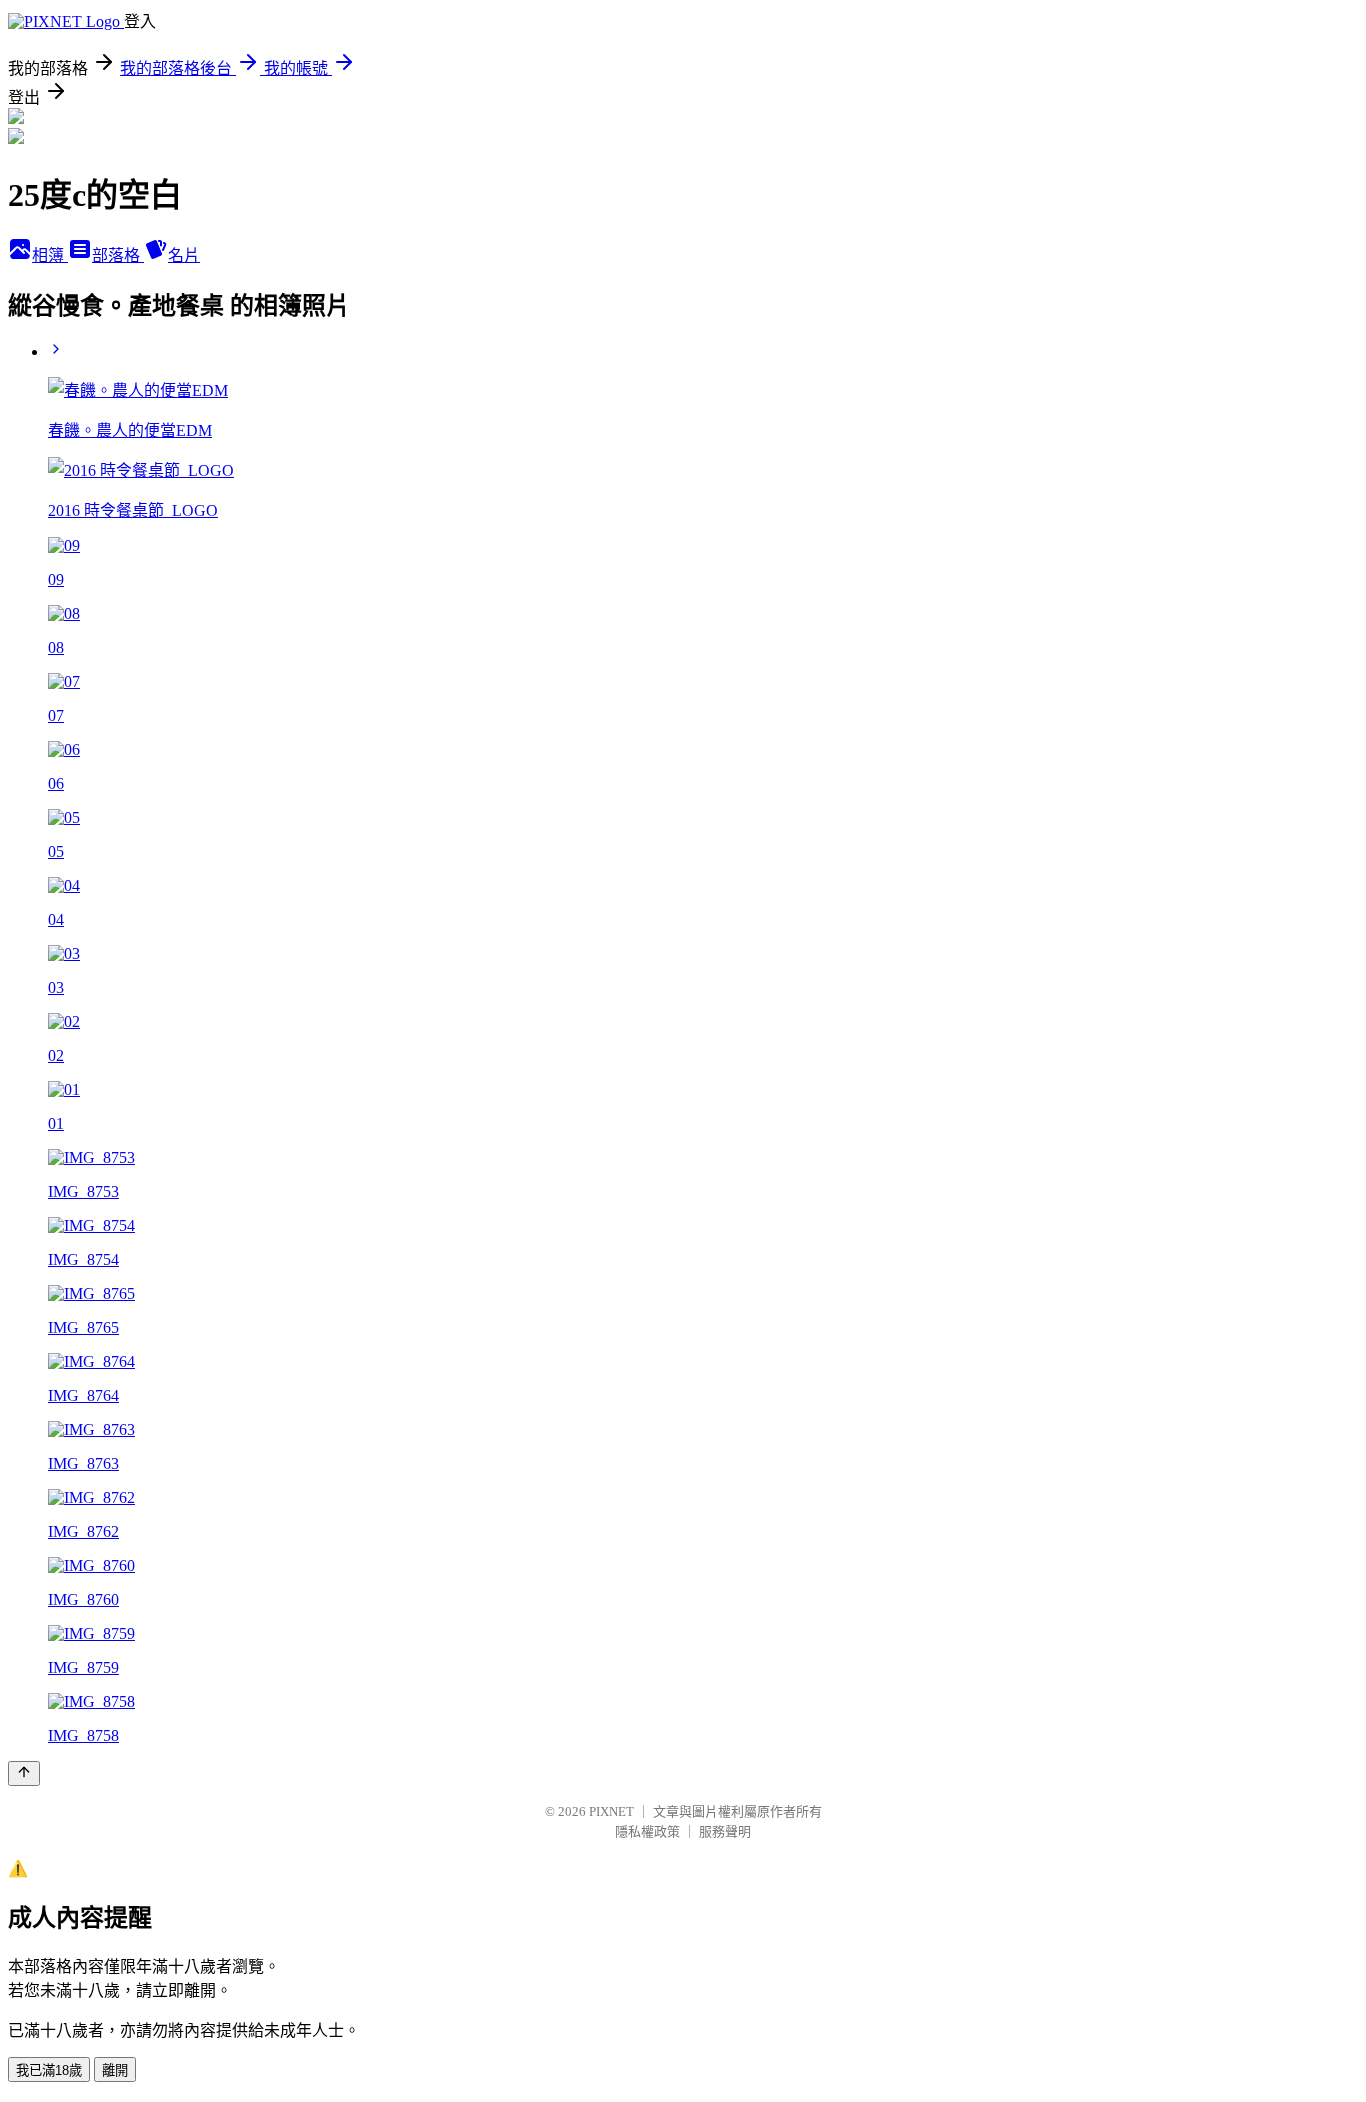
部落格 (118, 255)
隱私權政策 (647, 1831)
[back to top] (24, 1773)
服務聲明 (725, 1831)
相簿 (50, 255)
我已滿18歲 (49, 2070)
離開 (115, 2070)
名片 (184, 255)
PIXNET (611, 1811)
